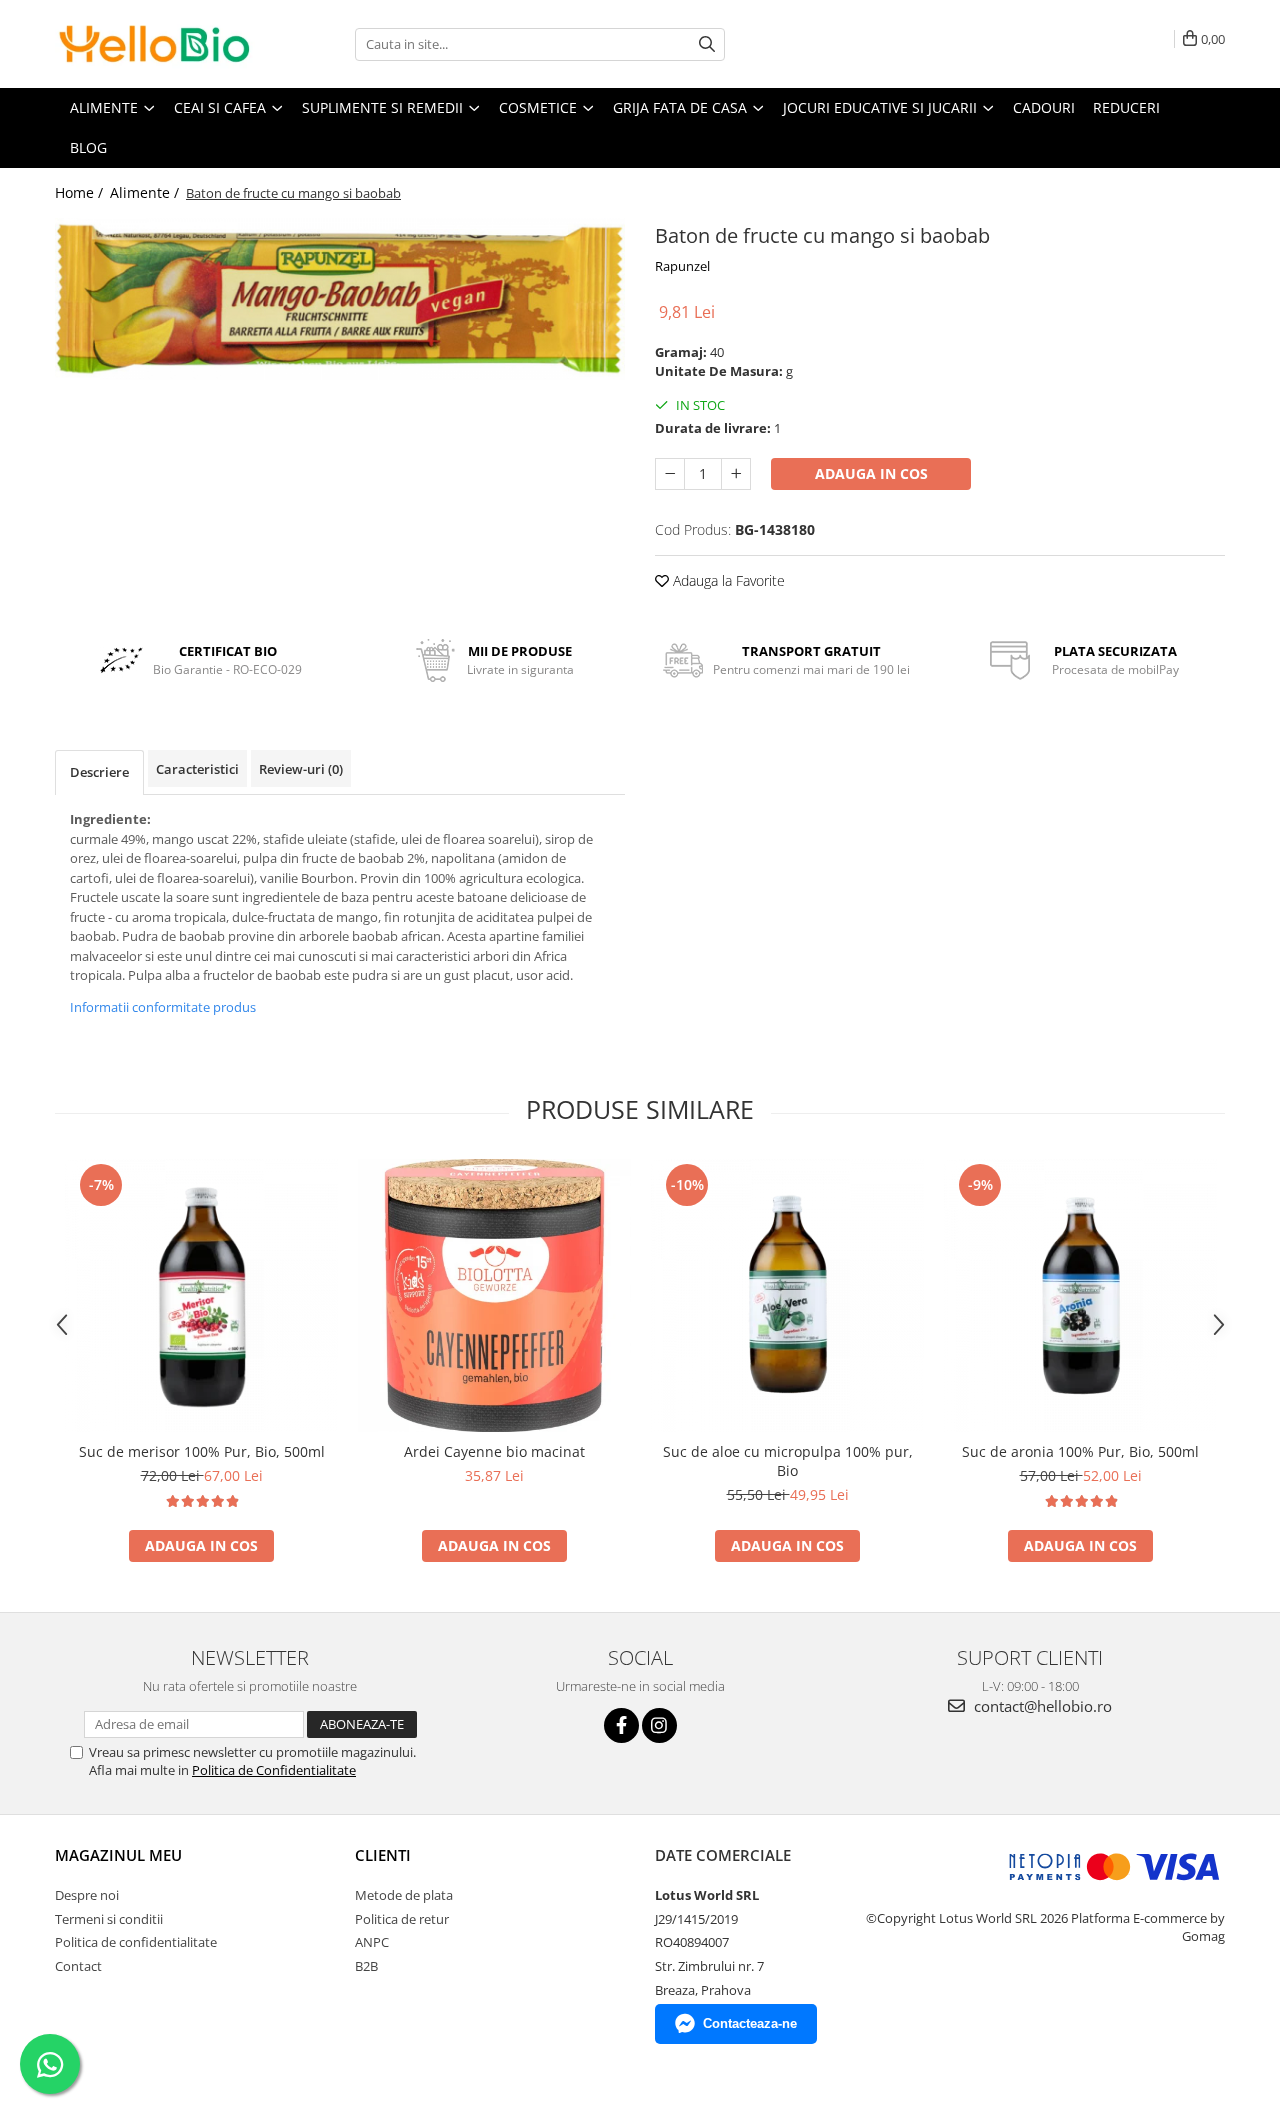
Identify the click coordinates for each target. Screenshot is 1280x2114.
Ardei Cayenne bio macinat (494, 1451)
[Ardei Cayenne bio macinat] (494, 1295)
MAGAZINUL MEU (118, 1855)
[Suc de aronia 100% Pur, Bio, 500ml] (1080, 1295)
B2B (366, 1966)
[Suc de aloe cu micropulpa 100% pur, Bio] (787, 1295)
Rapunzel (682, 266)
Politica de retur (402, 1919)
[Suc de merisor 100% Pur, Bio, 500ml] (201, 1295)
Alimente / (146, 192)
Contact (78, 1966)
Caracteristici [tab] (197, 769)
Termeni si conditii (109, 1919)
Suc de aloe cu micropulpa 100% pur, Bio (788, 1461)
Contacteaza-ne (750, 2023)
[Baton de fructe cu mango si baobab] (340, 299)
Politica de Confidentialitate (274, 1770)
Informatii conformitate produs (163, 1007)
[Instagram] (659, 1725)
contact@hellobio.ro (1041, 1706)
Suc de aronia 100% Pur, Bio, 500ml (1080, 1451)
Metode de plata (404, 1895)
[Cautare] (707, 44)
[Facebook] (621, 1725)
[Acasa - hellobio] (155, 44)
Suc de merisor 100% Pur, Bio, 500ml (202, 1451)
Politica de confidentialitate (136, 1942)
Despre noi (87, 1895)
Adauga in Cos (871, 473)
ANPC (372, 1942)
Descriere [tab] (99, 772)
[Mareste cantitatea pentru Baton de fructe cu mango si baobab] (736, 474)
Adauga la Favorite (727, 580)
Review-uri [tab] (301, 769)
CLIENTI (383, 1855)
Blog (88, 147)
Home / (81, 192)
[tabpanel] (340, 299)
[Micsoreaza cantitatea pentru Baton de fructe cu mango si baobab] (670, 474)
